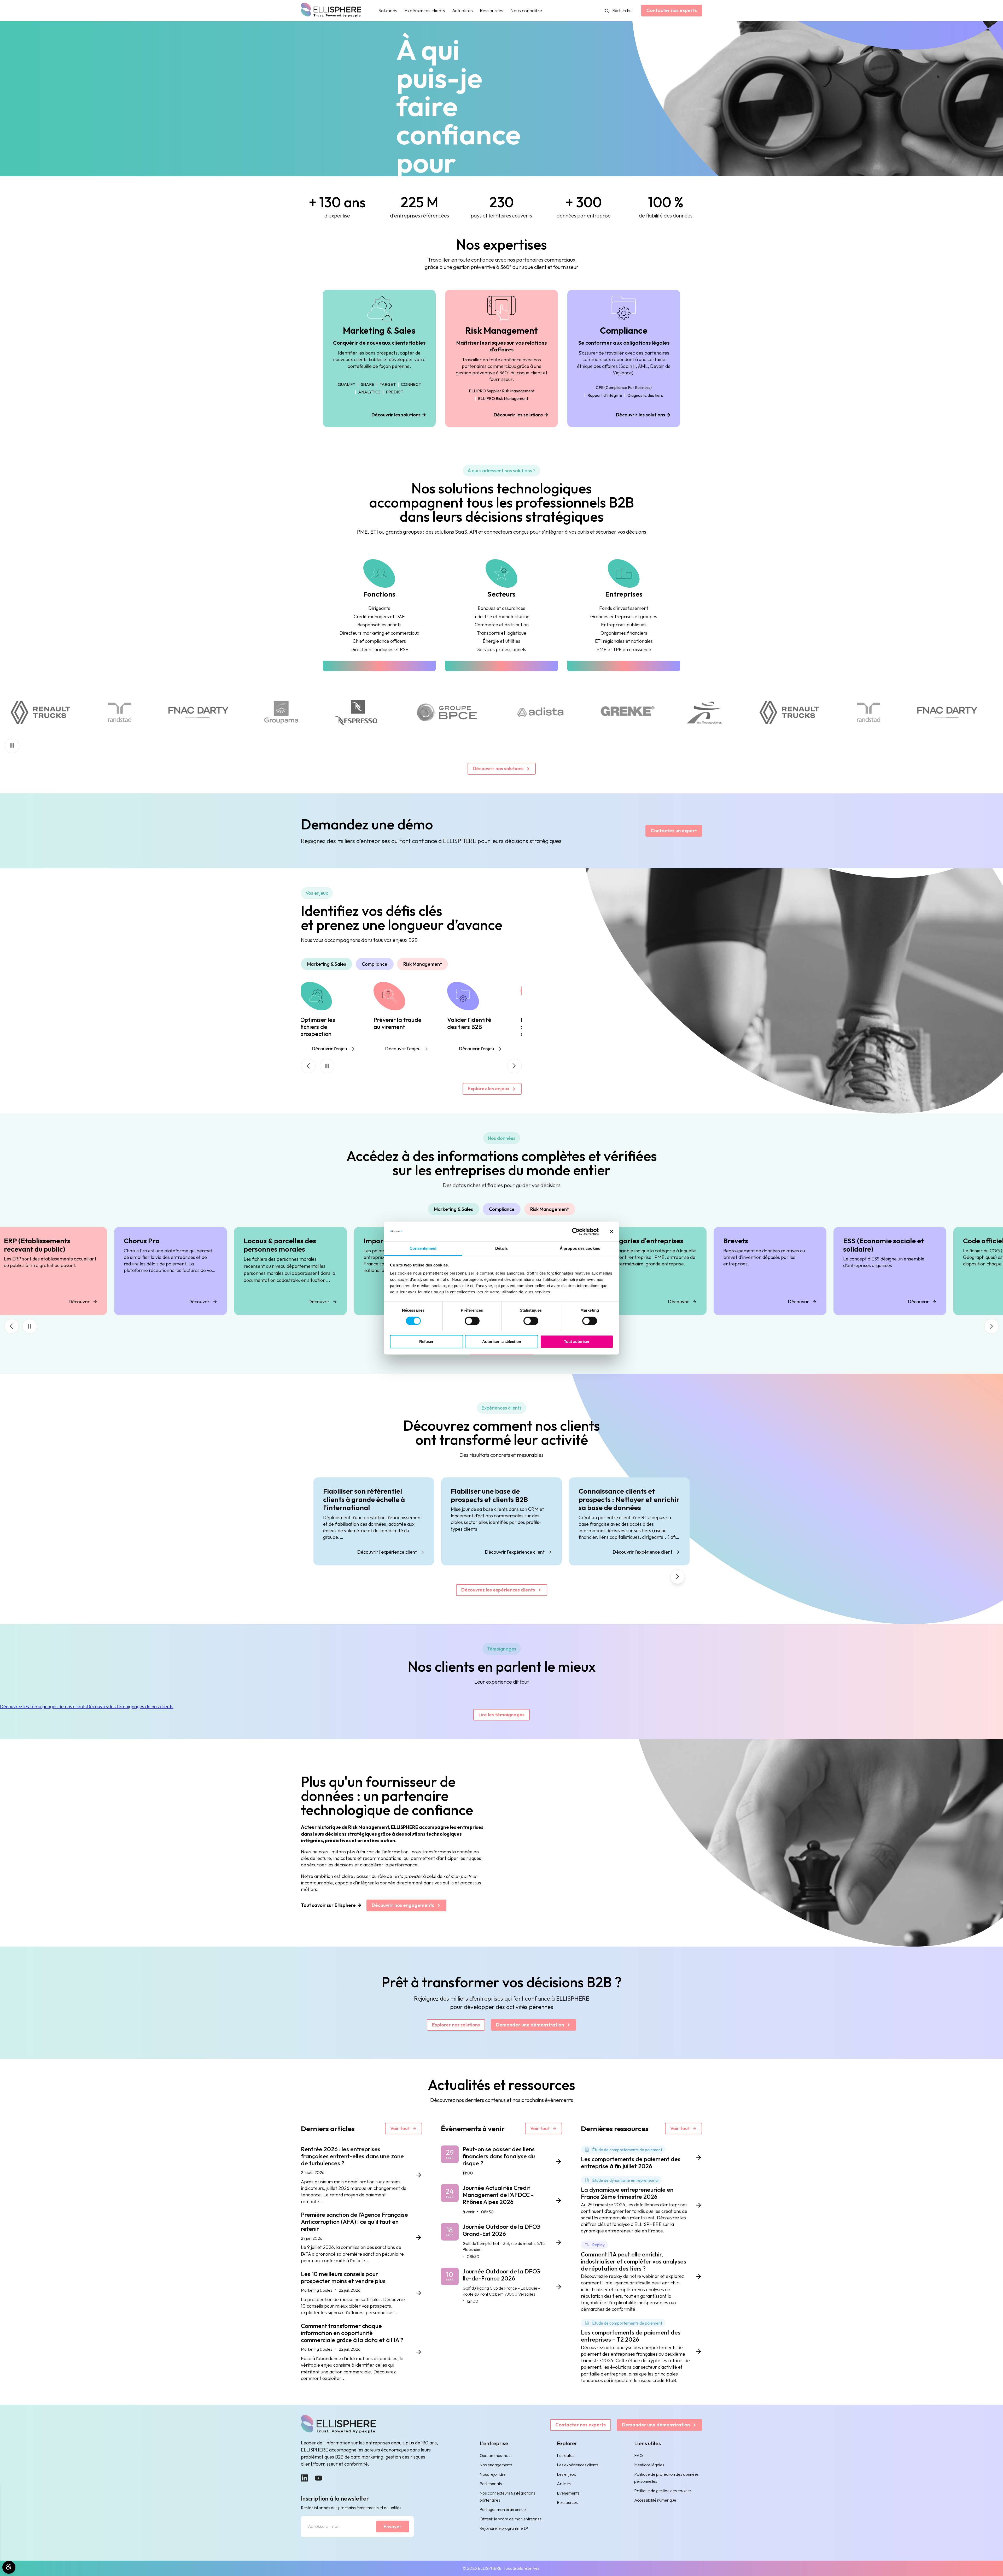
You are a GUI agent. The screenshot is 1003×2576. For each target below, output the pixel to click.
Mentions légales (649, 2465)
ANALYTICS (369, 392)
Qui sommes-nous (496, 2455)
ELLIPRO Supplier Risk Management (502, 391)
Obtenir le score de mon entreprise (511, 2519)
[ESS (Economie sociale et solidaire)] (879, 1271)
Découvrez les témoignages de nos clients (43, 1706)
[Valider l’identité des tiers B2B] (463, 1018)
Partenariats (491, 2484)
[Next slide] (514, 1066)
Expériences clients (425, 11)
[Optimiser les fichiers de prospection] (316, 1018)
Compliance (375, 964)
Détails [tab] (502, 1249)
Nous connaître (526, 11)
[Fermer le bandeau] (611, 1231)
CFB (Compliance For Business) (624, 388)
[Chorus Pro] (160, 1271)
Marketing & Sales (327, 964)
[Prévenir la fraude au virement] (390, 1018)
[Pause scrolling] (12, 746)
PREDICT (395, 392)
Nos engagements (496, 2465)
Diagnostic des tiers (645, 396)
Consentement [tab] (423, 1249)
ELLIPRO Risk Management (503, 399)
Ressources (492, 11)
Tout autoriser (577, 1342)
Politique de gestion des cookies (663, 2491)
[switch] (472, 1321)
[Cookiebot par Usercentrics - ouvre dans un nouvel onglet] (576, 1231)
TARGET (388, 385)
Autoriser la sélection (502, 1342)
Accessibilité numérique (655, 2500)
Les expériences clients (578, 2465)
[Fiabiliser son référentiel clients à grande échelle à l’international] (374, 1521)
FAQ (638, 2455)
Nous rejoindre (493, 2474)
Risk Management (423, 964)
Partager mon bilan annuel (503, 2509)
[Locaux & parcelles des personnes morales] (279, 1271)
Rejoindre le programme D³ (504, 2528)
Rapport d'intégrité (605, 396)
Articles (564, 2484)
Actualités (462, 11)
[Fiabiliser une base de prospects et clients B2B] (501, 1521)
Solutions (388, 11)
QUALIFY (347, 385)
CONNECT (411, 385)
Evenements (568, 2493)
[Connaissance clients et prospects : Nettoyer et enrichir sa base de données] (629, 1521)
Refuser (426, 1342)
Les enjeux (566, 2474)
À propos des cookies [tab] (580, 1249)
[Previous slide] (11, 1326)
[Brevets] (759, 1271)
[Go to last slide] (308, 1066)
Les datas (566, 2455)
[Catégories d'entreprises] (639, 1271)
